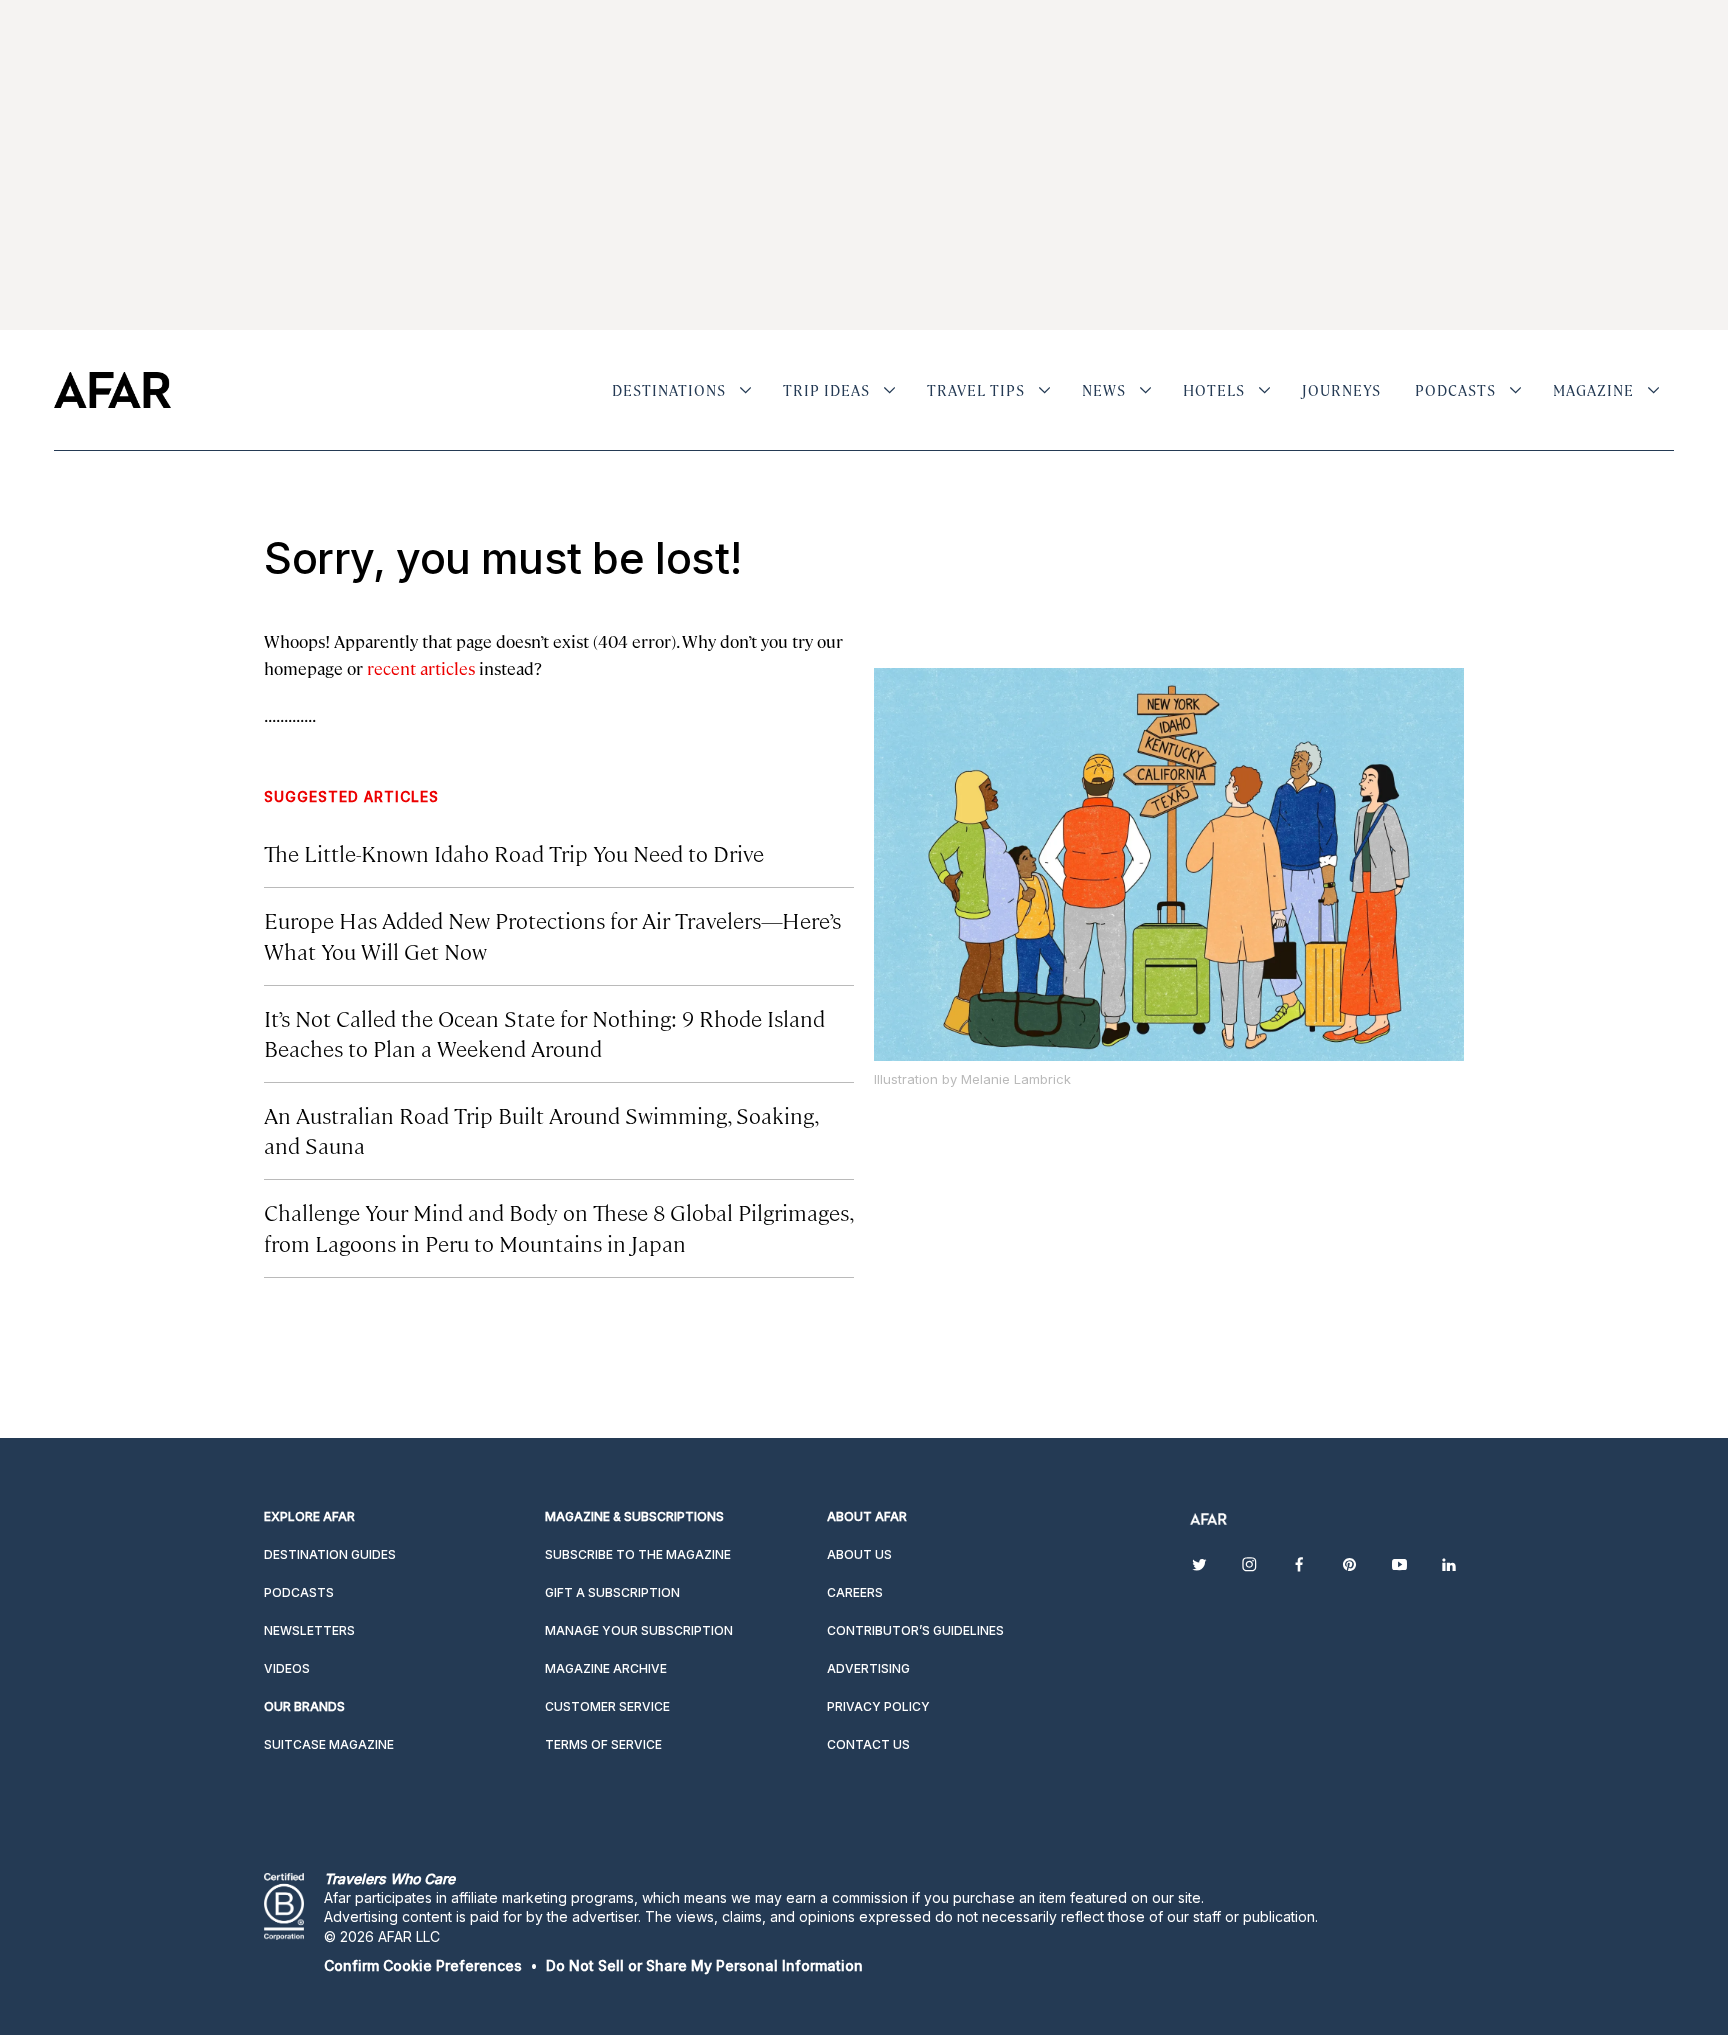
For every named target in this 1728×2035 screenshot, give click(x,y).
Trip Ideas (826, 390)
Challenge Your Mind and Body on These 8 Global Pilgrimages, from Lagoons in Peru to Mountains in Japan (558, 1226)
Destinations (669, 390)
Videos (287, 1668)
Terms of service (603, 1744)
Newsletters (309, 1630)
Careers (855, 1592)
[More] (745, 390)
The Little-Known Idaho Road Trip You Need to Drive (514, 852)
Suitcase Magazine (329, 1744)
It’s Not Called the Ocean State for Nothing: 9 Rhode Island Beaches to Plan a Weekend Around (544, 1032)
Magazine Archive (606, 1668)
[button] (423, 1965)
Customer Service (607, 1706)
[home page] (112, 390)
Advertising (868, 1668)
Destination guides (330, 1554)
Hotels (1214, 390)
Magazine (1593, 390)
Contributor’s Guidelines (915, 1630)
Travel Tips (976, 390)
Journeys (1341, 390)
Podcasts (1455, 390)
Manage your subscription (639, 1630)
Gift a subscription (612, 1592)
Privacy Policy (878, 1706)
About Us (859, 1554)
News (1104, 390)
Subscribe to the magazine (638, 1554)
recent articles (421, 668)
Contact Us (868, 1744)
